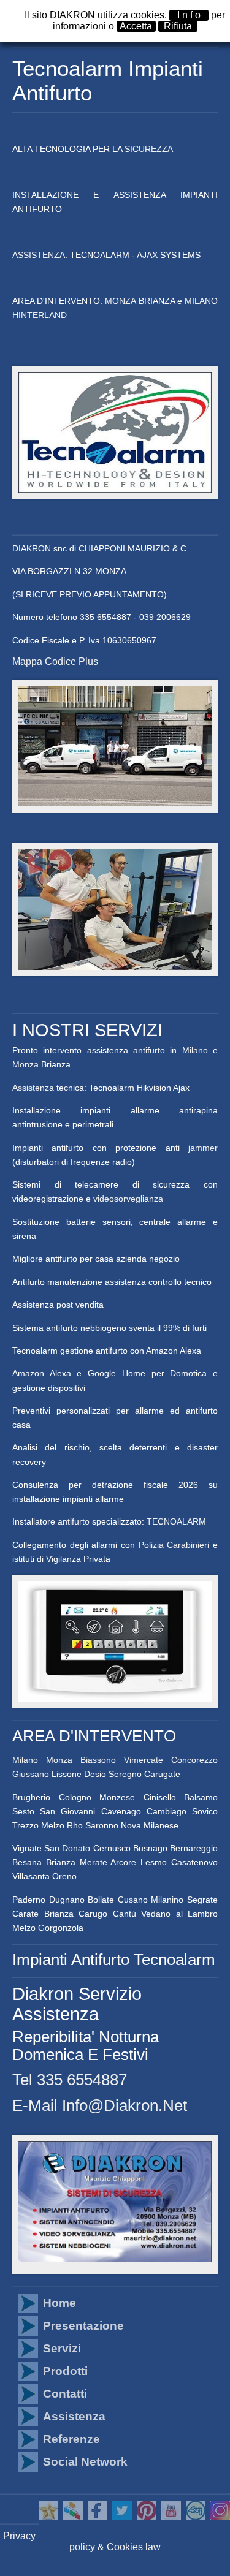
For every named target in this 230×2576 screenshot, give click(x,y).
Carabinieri (188, 1545)
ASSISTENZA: (41, 255)
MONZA (120, 301)
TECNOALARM (176, 1521)
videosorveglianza (128, 1199)
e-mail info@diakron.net (100, 2105)
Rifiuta (178, 26)
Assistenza (34, 1088)
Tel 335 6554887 (70, 2080)
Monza (25, 1064)
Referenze (71, 2439)
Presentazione (83, 2326)
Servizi (62, 2348)
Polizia (151, 1545)
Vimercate (144, 1760)
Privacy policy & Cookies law (82, 2541)
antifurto (149, 1050)
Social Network (85, 2462)
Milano (195, 1050)
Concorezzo (194, 1760)
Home (59, 2303)
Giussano (31, 1774)
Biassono (98, 1760)
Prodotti (65, 2371)
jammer (203, 1148)
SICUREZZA (149, 149)
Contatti (65, 2394)
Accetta (136, 26)
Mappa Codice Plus (55, 661)
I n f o (189, 15)
